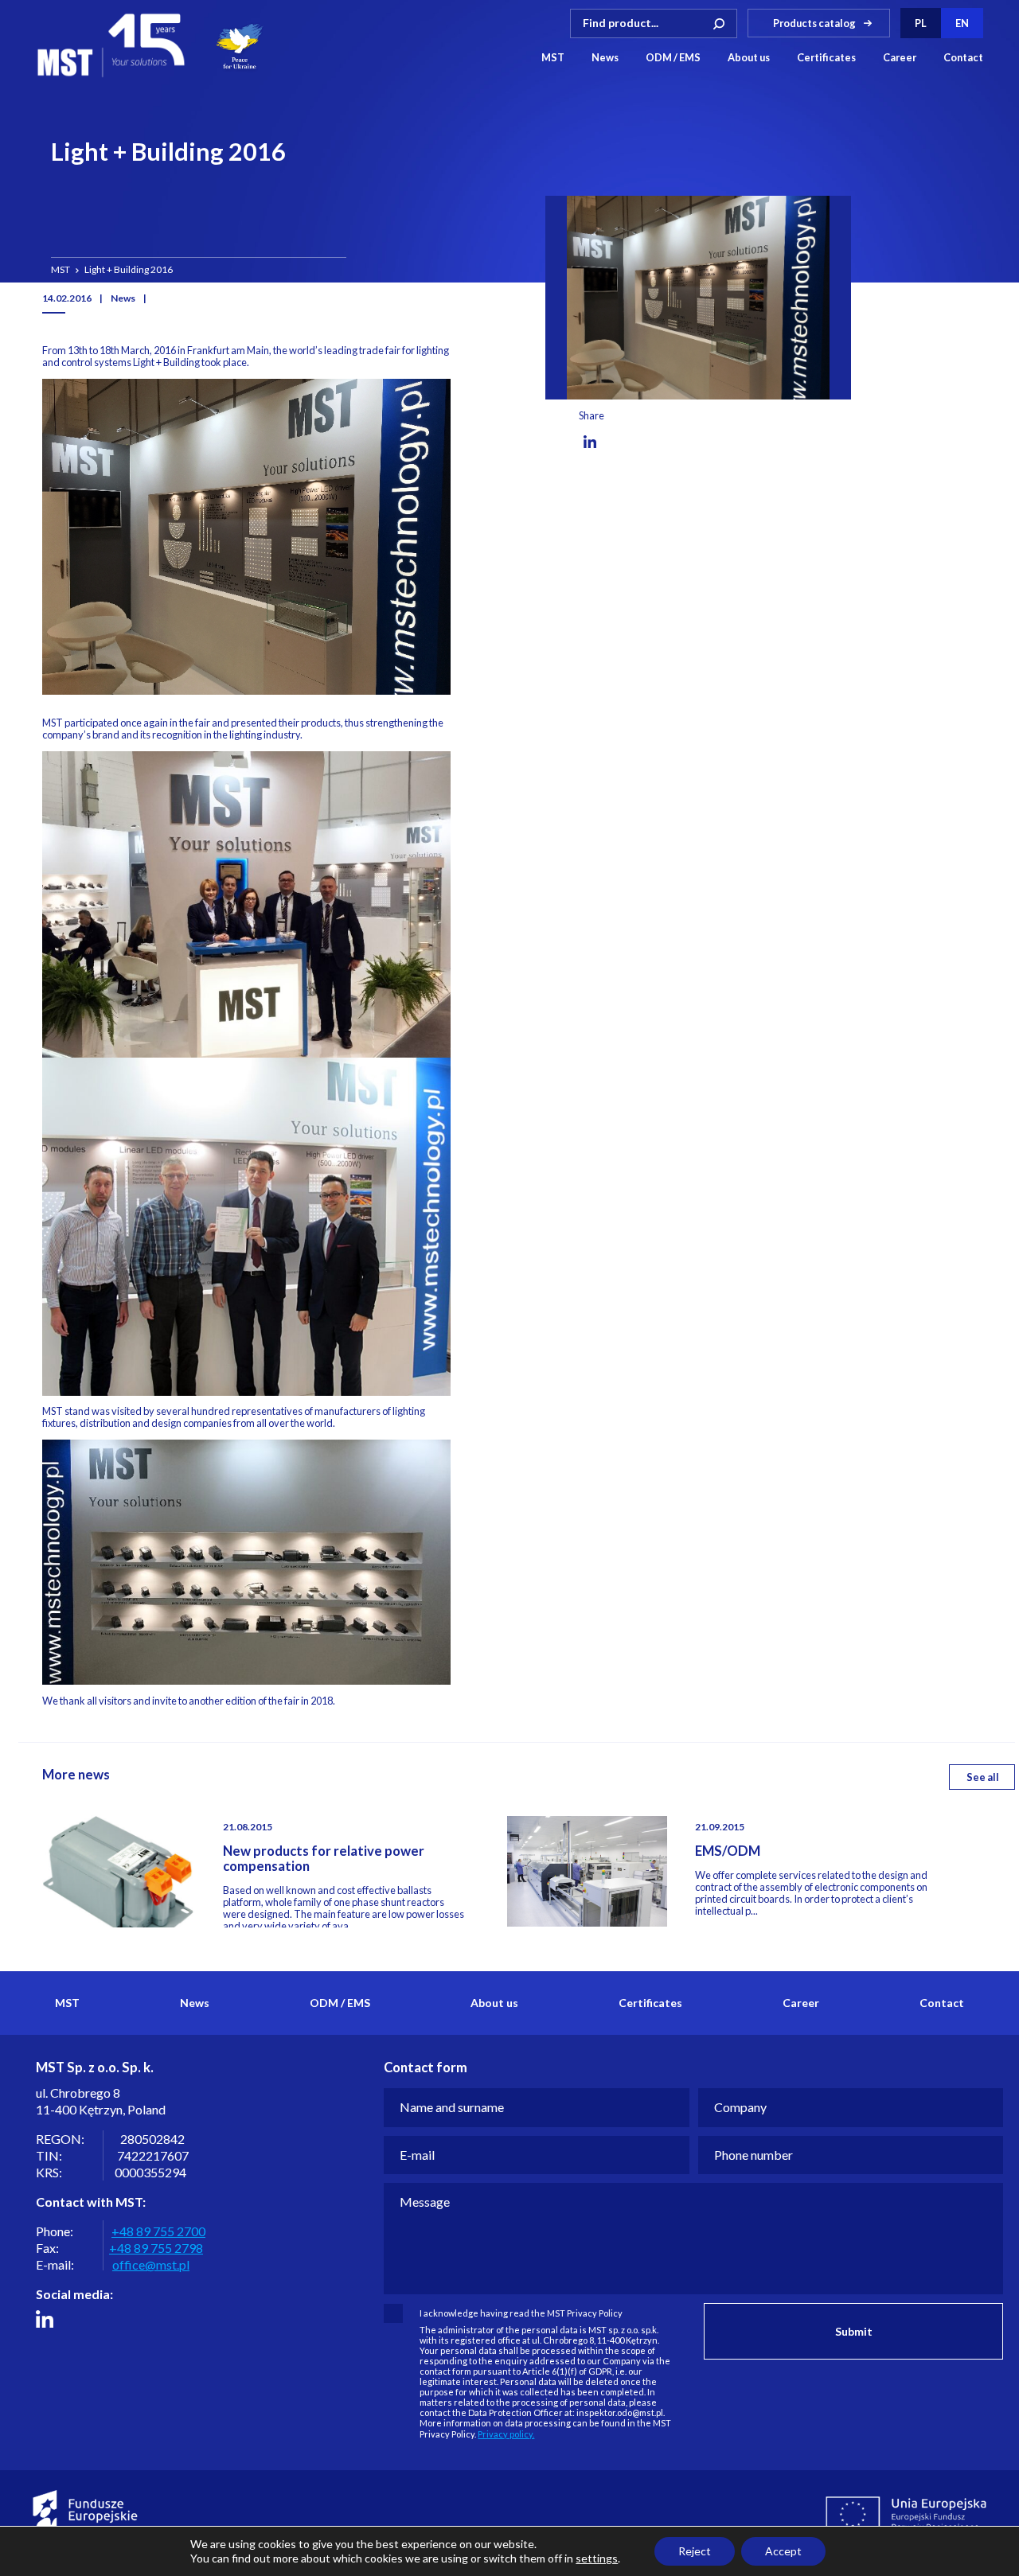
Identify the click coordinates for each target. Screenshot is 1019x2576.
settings (597, 2558)
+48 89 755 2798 (156, 2248)
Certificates (826, 58)
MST (553, 58)
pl (921, 23)
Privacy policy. (506, 2434)
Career (900, 58)
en (962, 23)
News (605, 58)
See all (983, 1777)
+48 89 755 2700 (158, 2231)
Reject (695, 2551)
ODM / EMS (673, 58)
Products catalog (814, 23)
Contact (963, 58)
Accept (783, 2551)
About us (749, 58)
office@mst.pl (151, 2264)
